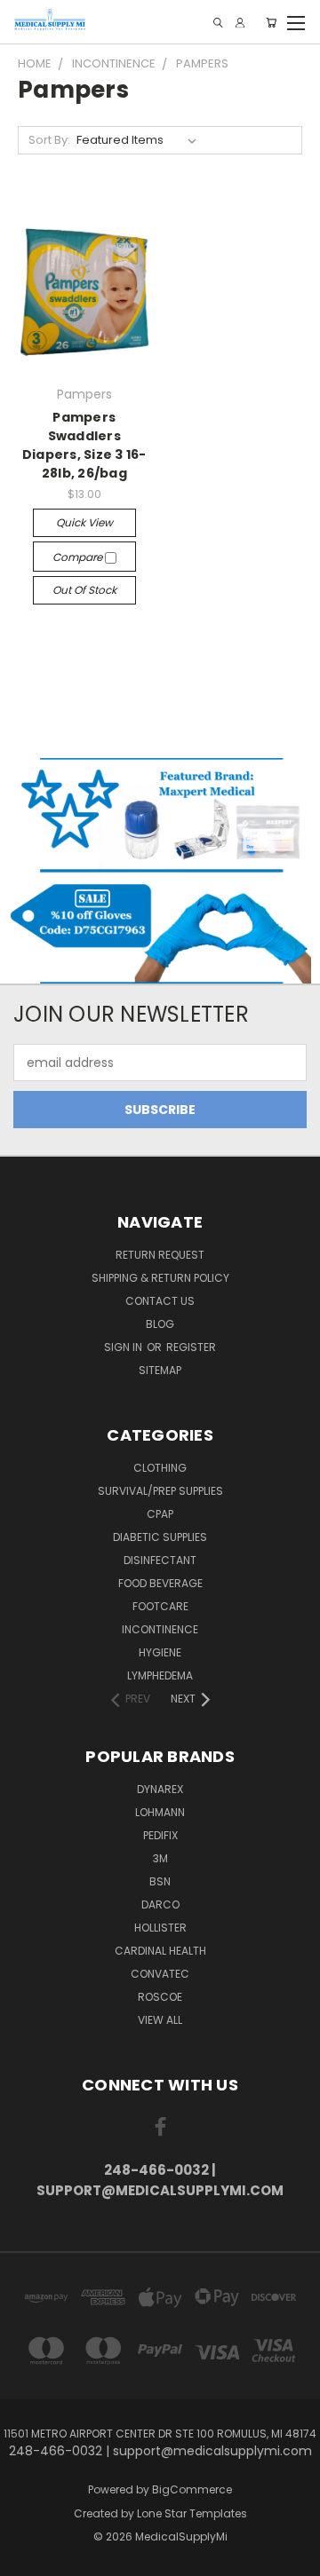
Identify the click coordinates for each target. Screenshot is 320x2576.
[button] (160, 814)
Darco (160, 1904)
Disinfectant (160, 1560)
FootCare (160, 1606)
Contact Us (160, 1301)
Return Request (160, 1255)
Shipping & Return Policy (160, 1278)
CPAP (160, 1514)
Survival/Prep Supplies (160, 1491)
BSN (160, 1881)
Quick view (84, 522)
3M (160, 1858)
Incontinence (160, 1629)
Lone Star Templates (192, 2513)
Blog (160, 1324)
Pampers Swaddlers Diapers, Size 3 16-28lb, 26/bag (84, 445)
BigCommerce (192, 2489)
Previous (28, 2558)
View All (160, 2020)
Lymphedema (160, 1675)
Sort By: (49, 140)
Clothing (160, 1468)
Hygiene (160, 1652)
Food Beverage (160, 1583)
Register (191, 1347)
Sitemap (160, 1370)
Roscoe (160, 1997)
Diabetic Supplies (160, 1537)
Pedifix (160, 1835)
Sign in (124, 1347)
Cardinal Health (160, 1951)
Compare (79, 557)
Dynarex (160, 1789)
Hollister (160, 1928)
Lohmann (160, 1812)
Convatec (160, 1974)
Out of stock (84, 590)
